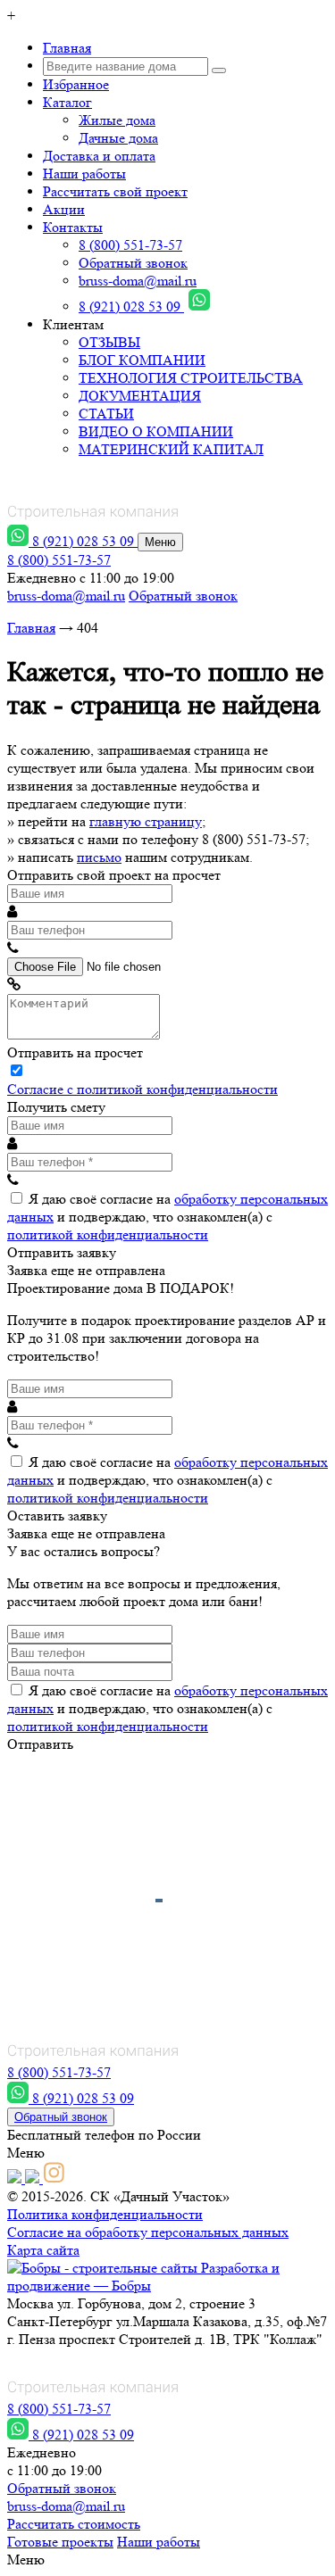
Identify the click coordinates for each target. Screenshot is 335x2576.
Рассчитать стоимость (74, 2524)
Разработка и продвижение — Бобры (143, 2277)
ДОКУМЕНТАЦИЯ (140, 396)
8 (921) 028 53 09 (131, 306)
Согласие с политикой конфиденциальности (142, 1089)
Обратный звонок (133, 263)
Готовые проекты (60, 2542)
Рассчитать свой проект (115, 191)
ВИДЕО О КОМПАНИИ (156, 431)
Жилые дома (117, 120)
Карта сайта (43, 2250)
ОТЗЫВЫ (109, 342)
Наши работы (84, 174)
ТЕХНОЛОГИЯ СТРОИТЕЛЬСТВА (191, 378)
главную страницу (146, 821)
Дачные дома (118, 138)
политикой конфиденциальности (108, 1234)
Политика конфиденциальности (105, 2214)
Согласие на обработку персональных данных (148, 2232)
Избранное (76, 84)
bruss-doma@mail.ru (138, 281)
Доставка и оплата (99, 156)
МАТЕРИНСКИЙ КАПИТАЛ (171, 449)
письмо (99, 857)
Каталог (67, 102)
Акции (64, 209)
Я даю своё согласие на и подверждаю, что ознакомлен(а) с (167, 1217)
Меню (160, 542)
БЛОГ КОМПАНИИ (142, 360)
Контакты (73, 227)
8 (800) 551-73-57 (130, 245)
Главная (67, 48)
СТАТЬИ (106, 414)
